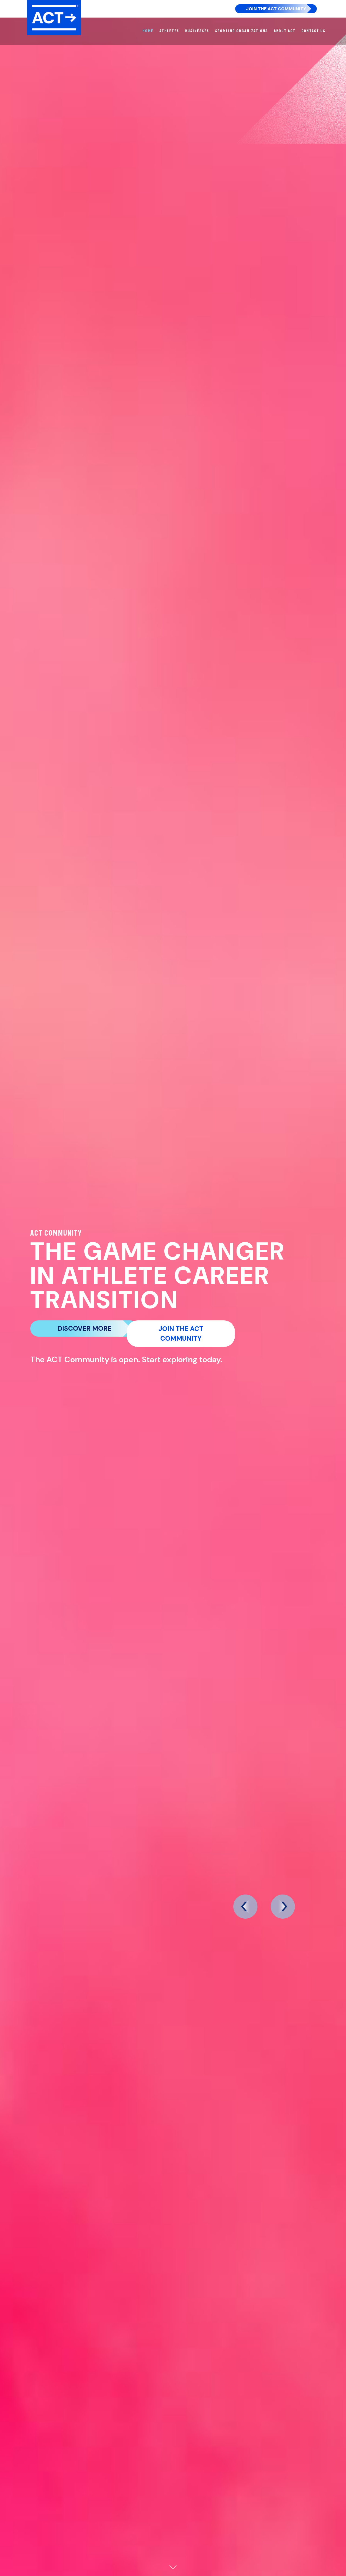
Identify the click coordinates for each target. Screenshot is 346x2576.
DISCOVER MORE (84, 1328)
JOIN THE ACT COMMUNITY (181, 1334)
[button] (245, 1907)
